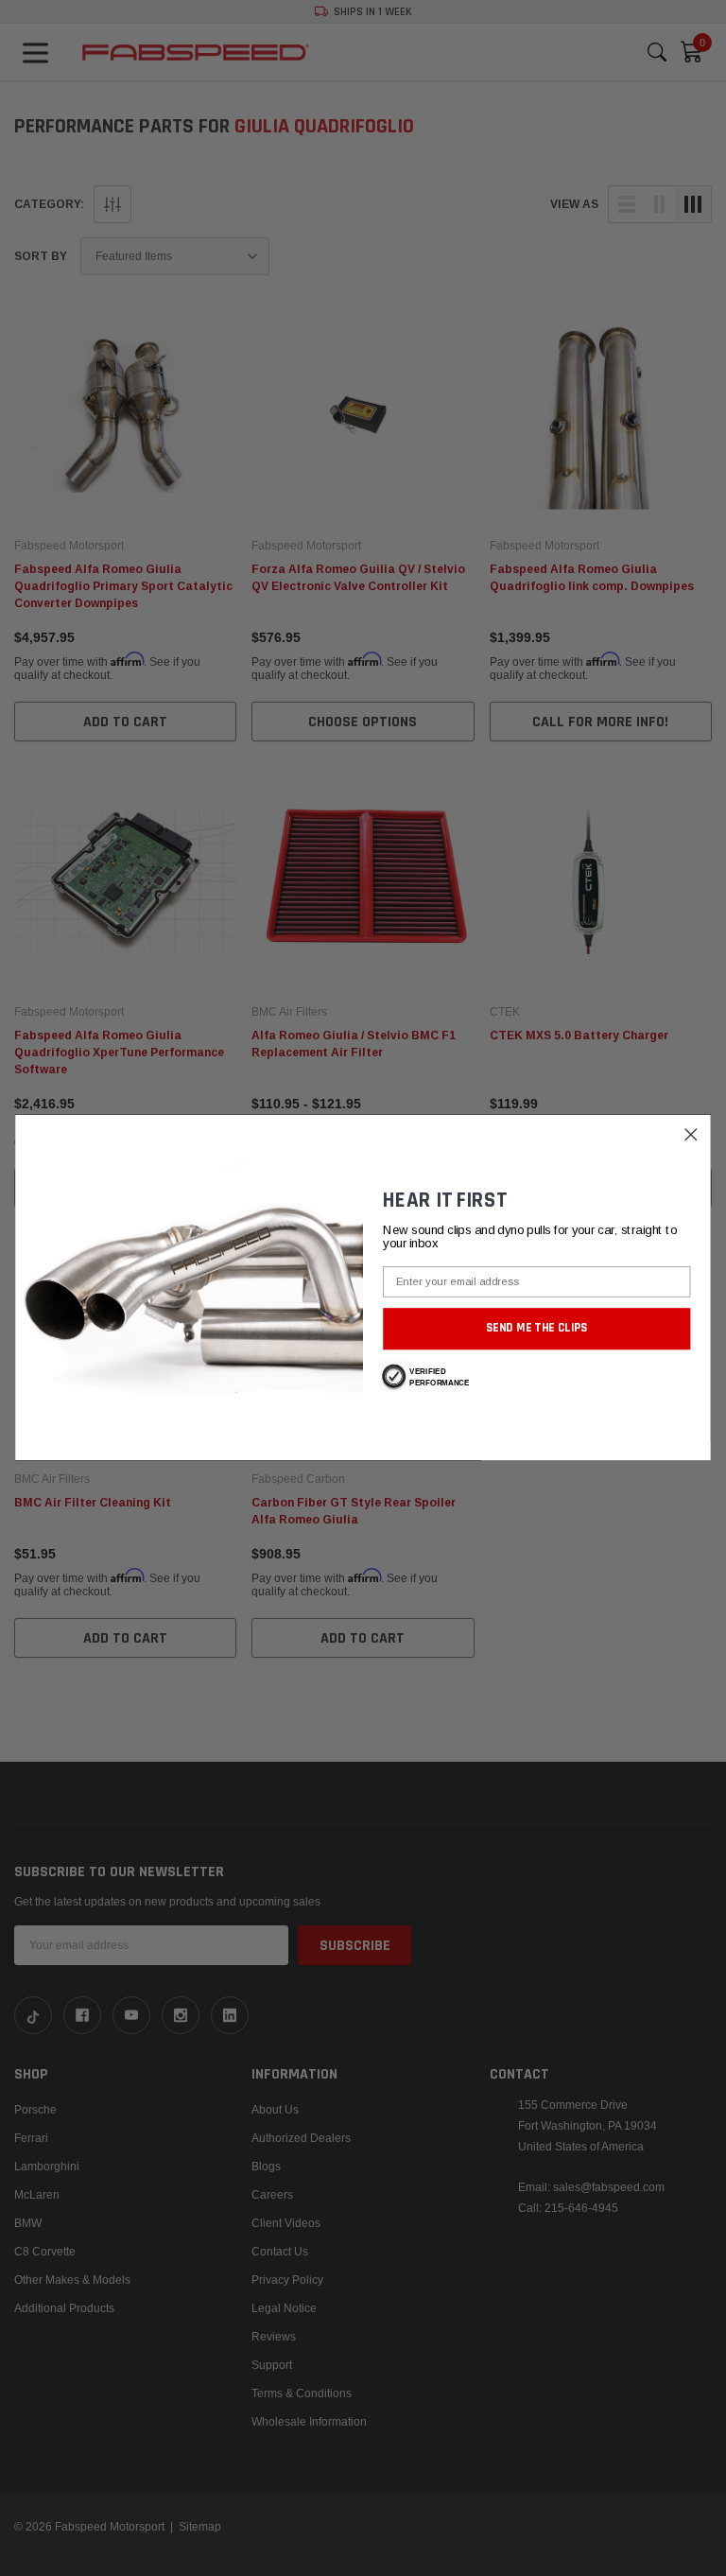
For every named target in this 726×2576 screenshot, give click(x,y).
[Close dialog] (691, 1135)
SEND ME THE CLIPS (537, 1329)
